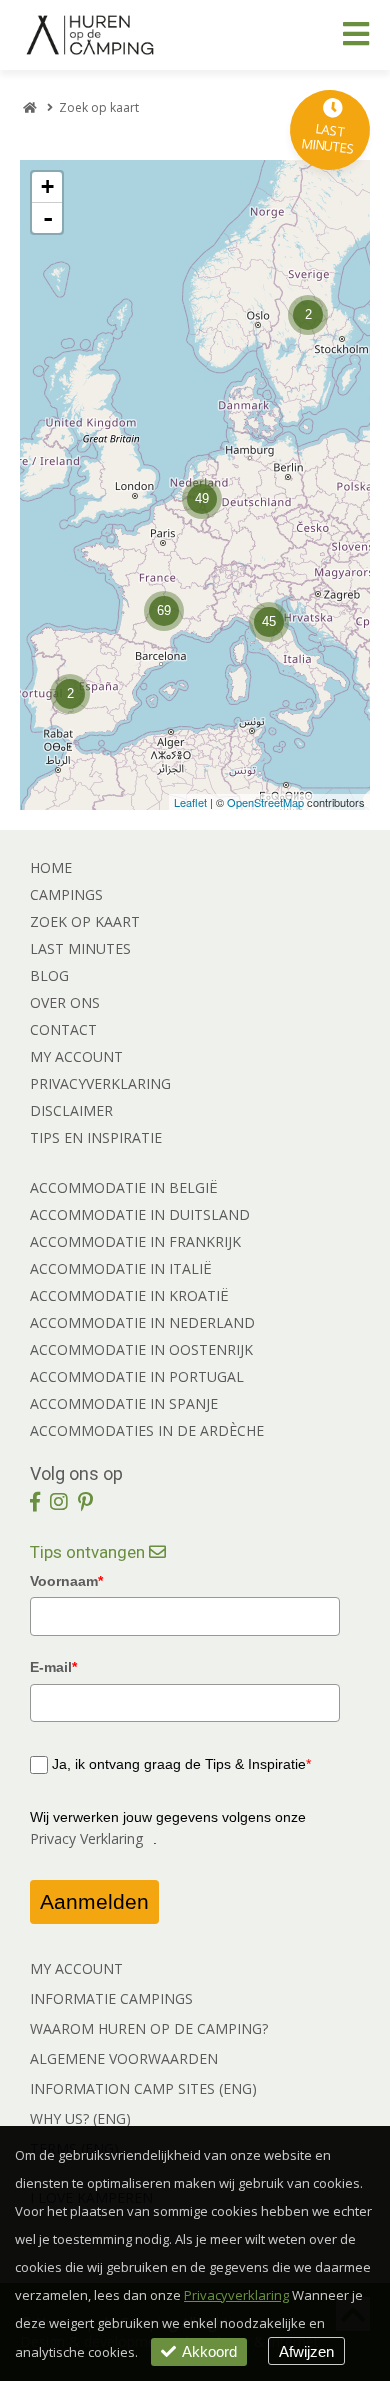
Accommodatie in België (124, 1187)
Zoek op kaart (85, 921)
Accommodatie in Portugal (137, 1376)
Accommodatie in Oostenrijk (141, 1349)
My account (76, 1056)
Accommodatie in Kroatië (129, 1295)
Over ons (65, 1002)
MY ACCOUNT (76, 1968)
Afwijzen (306, 2351)
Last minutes (80, 948)
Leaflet (190, 802)
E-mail (53, 1667)
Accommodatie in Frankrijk (135, 1241)
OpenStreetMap (265, 802)
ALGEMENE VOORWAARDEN (124, 2058)
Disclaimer (71, 1110)
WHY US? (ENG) (80, 2118)
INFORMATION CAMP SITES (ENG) (143, 2088)
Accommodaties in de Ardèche (147, 1430)
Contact (63, 1029)
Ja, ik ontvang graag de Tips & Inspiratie (181, 1764)
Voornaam (66, 1581)
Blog (49, 975)
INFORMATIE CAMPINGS (111, 1998)
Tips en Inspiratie (96, 1137)
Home (51, 867)
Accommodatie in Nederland (142, 1322)
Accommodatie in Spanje (124, 1403)
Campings (66, 894)
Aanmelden (94, 1901)
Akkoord (209, 2351)
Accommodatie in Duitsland (140, 1214)
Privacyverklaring (100, 1083)
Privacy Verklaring (86, 1838)
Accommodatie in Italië (121, 1268)
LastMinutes (328, 138)
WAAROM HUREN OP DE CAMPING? (149, 2028)
